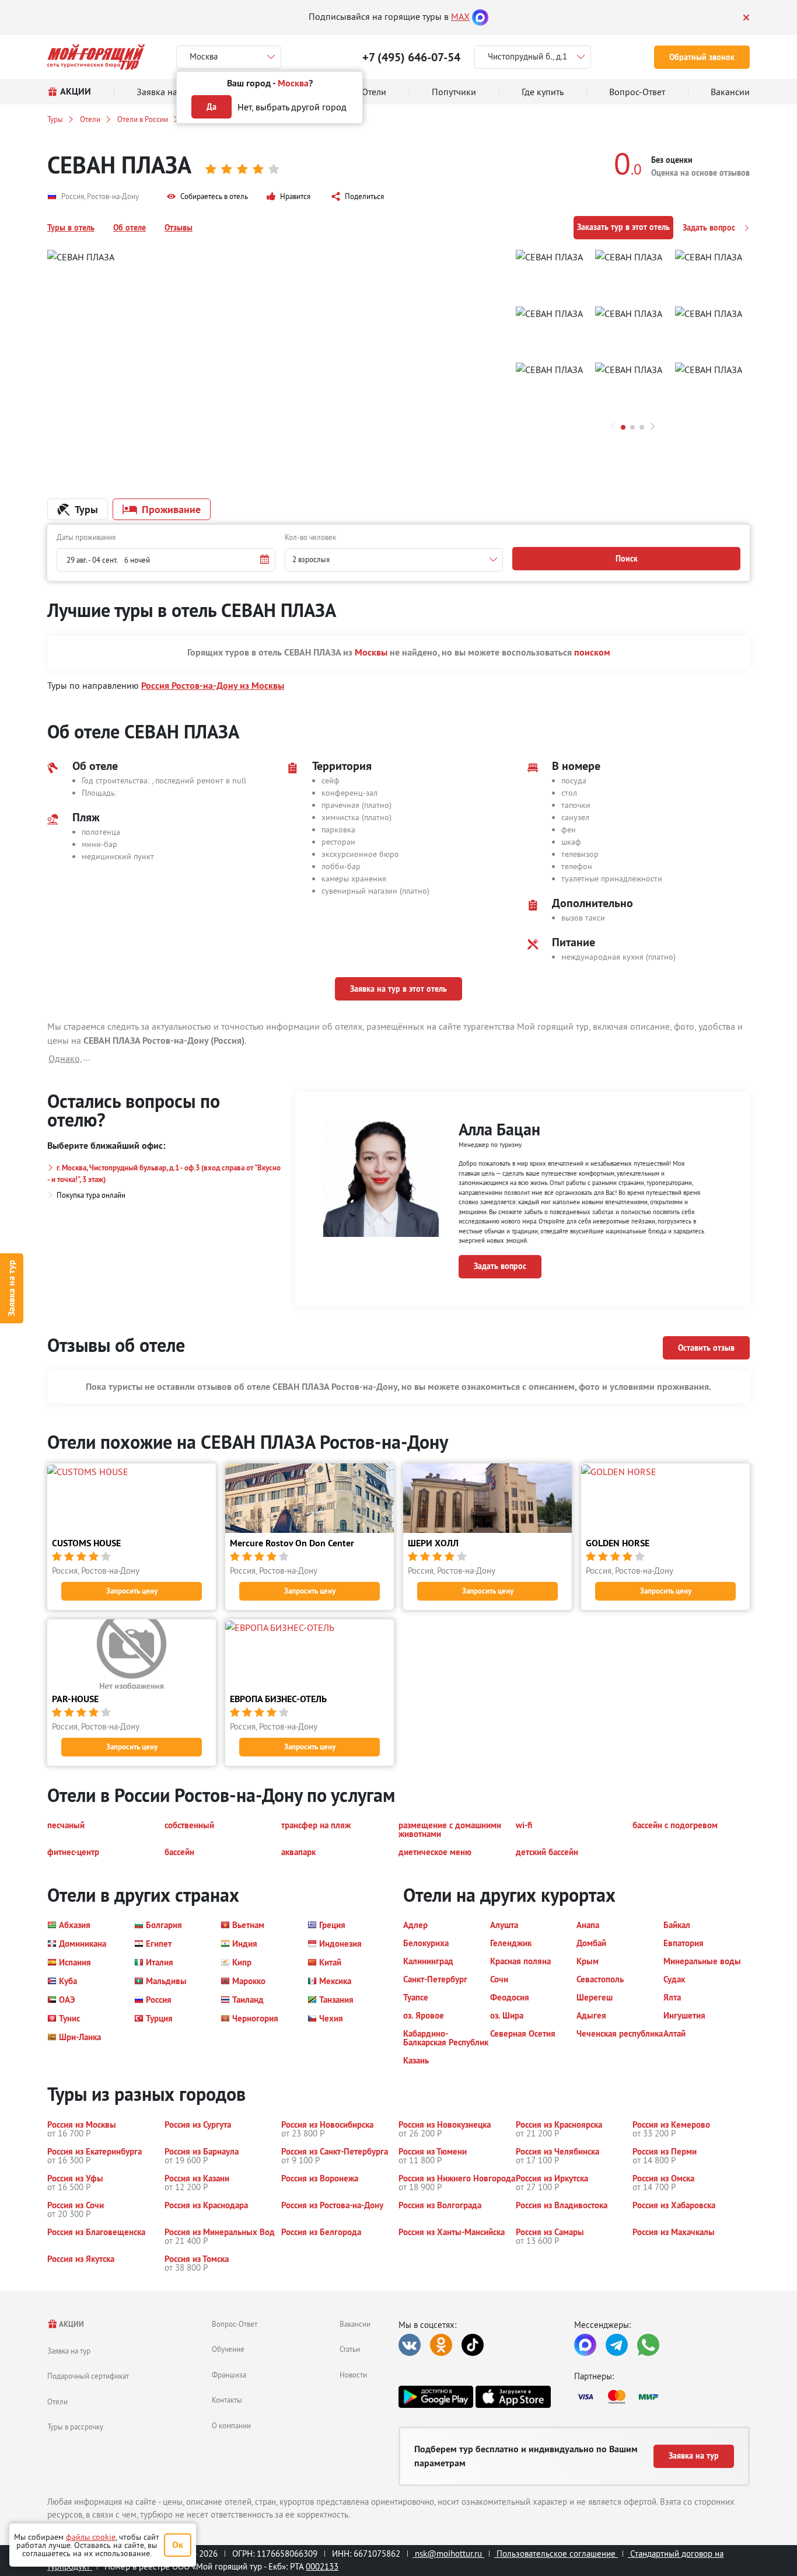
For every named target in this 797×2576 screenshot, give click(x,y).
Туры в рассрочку (75, 2427)
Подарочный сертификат (88, 2376)
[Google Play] (436, 2397)
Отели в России (143, 119)
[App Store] (513, 2397)
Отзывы (179, 228)
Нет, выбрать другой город (292, 107)
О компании (231, 2425)
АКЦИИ (71, 2324)
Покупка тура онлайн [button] (91, 1195)
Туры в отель (71, 228)
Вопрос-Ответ (235, 2324)
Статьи (350, 2349)
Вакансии (355, 2324)
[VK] (410, 2345)
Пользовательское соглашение (556, 2554)
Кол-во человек (310, 537)
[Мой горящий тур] (96, 57)
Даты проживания (86, 537)
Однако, (65, 1058)
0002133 (322, 2566)
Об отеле (130, 228)
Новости (353, 2375)
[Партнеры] (662, 2397)
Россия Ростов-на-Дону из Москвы (213, 686)
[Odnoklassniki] (441, 2345)
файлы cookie (91, 2537)
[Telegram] (617, 2345)
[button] (207, 197)
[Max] (480, 16)
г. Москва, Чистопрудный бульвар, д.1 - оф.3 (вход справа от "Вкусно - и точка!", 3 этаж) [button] (164, 1174)
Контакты (227, 2400)
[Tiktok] (473, 2345)
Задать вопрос (710, 228)
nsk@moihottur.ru (448, 2554)
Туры (55, 119)
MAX (460, 16)
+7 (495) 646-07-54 (411, 57)
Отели (90, 119)
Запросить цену (132, 1591)
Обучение (228, 2349)
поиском (592, 652)
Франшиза (229, 2375)
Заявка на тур (11, 1288)
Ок (178, 2545)
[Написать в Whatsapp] (648, 2345)
